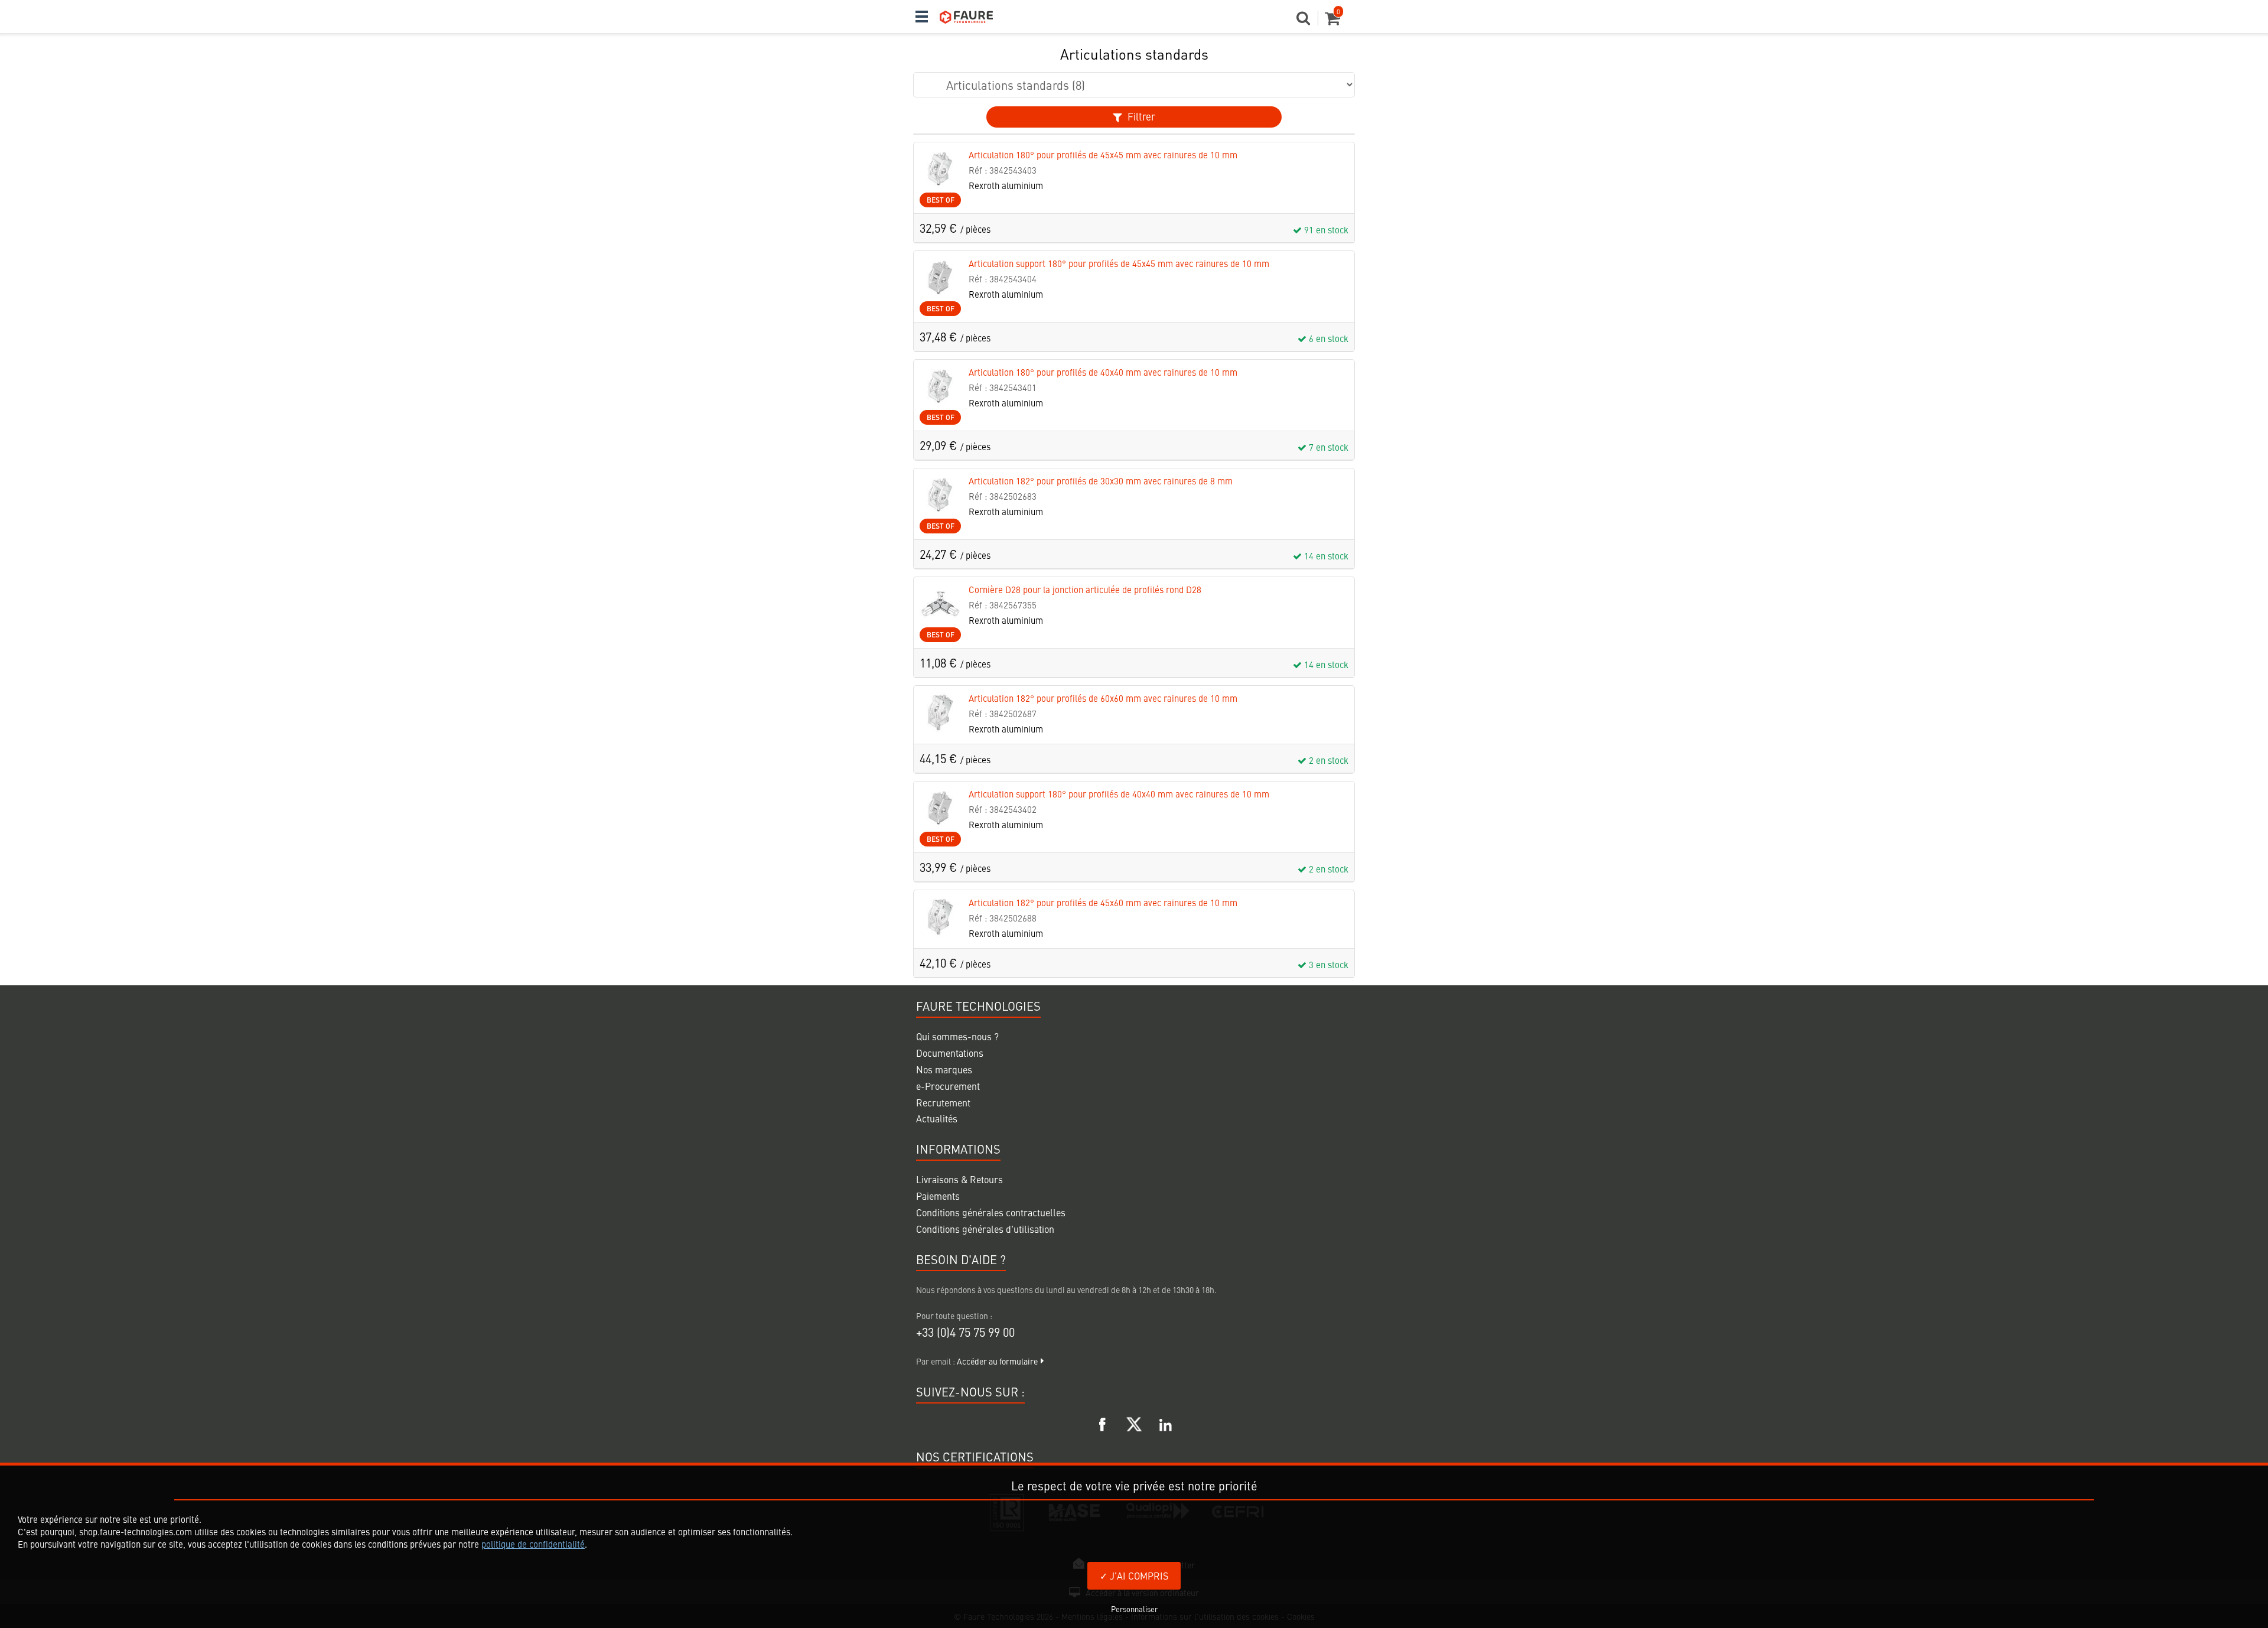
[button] (1307, 21)
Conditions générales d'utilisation (985, 1229)
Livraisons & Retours (959, 1179)
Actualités (937, 1118)
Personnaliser (1134, 1609)
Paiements (938, 1196)
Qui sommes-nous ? (957, 1036)
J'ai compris (1138, 1575)
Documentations (950, 1053)
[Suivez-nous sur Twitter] (1134, 1422)
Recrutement (943, 1102)
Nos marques (944, 1069)
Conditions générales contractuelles (991, 1212)
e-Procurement (948, 1086)
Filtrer (1140, 116)
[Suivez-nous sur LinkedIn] (1165, 1422)
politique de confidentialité (533, 1544)
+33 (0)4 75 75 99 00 (965, 1332)
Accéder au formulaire (997, 1361)
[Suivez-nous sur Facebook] (1103, 1422)
